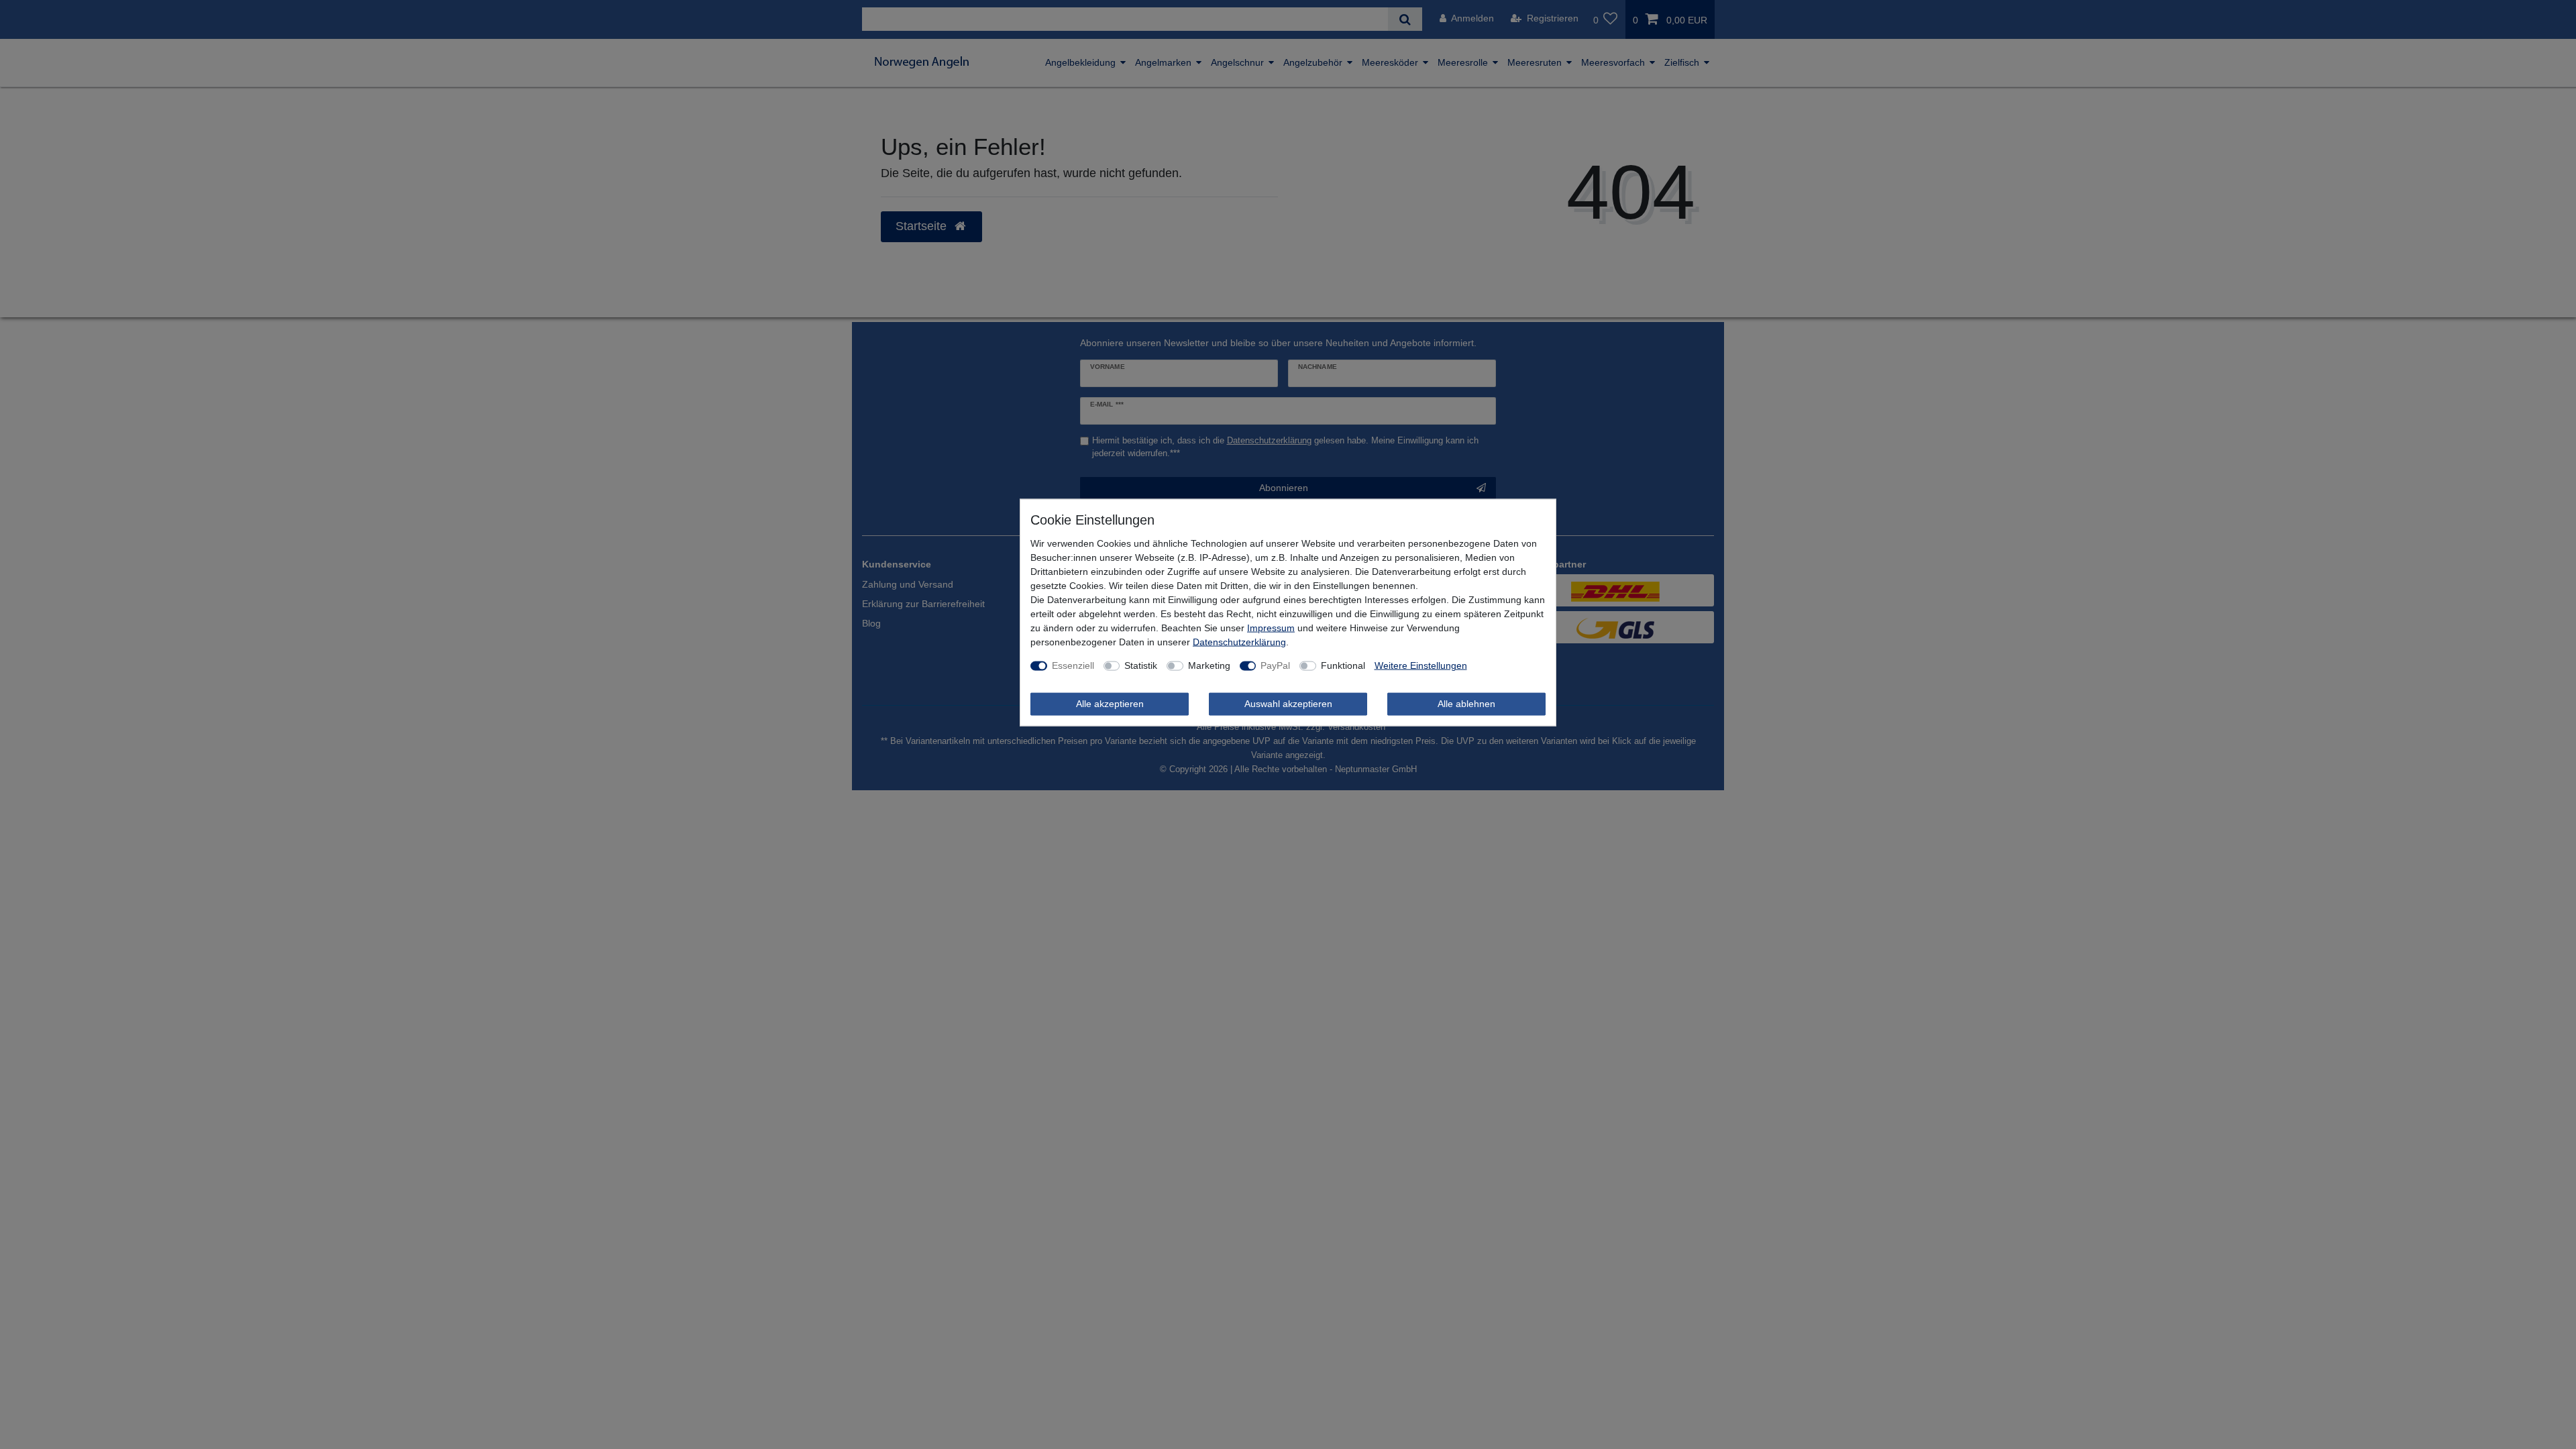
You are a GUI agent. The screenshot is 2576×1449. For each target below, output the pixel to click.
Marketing (1209, 665)
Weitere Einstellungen (1421, 665)
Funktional (1343, 665)
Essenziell (1073, 665)
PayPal (1275, 665)
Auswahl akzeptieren (1288, 704)
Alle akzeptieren (1110, 704)
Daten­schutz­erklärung (1239, 642)
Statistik (1141, 665)
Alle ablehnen (1466, 704)
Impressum (1271, 628)
